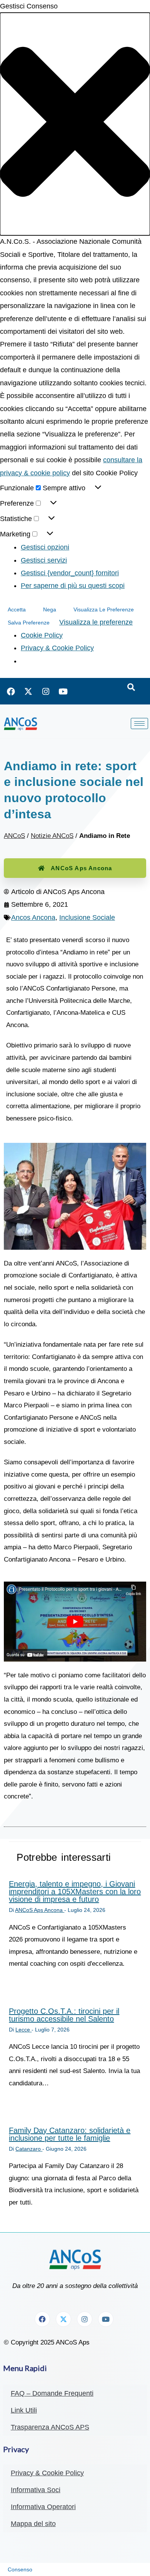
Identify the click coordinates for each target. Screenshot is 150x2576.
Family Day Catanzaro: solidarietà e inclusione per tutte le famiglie (70, 2134)
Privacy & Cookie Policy (57, 648)
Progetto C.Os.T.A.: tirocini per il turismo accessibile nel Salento (64, 2015)
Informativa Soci (36, 2490)
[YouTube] (63, 691)
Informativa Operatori (43, 2507)
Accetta (17, 609)
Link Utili (24, 2410)
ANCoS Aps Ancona (81, 868)
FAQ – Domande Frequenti (52, 2393)
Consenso (20, 2569)
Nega (50, 609)
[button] (75, 124)
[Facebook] (11, 691)
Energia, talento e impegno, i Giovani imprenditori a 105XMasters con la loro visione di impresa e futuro (75, 1892)
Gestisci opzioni (45, 547)
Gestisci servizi (44, 560)
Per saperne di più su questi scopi (73, 586)
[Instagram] (46, 691)
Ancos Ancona (33, 918)
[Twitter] (28, 691)
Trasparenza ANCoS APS (50, 2427)
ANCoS (14, 836)
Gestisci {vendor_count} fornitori (70, 573)
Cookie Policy (42, 635)
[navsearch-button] (131, 688)
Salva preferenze (29, 623)
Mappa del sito (33, 2524)
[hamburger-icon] (139, 724)
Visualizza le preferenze (104, 609)
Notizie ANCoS (52, 836)
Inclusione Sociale (87, 918)
